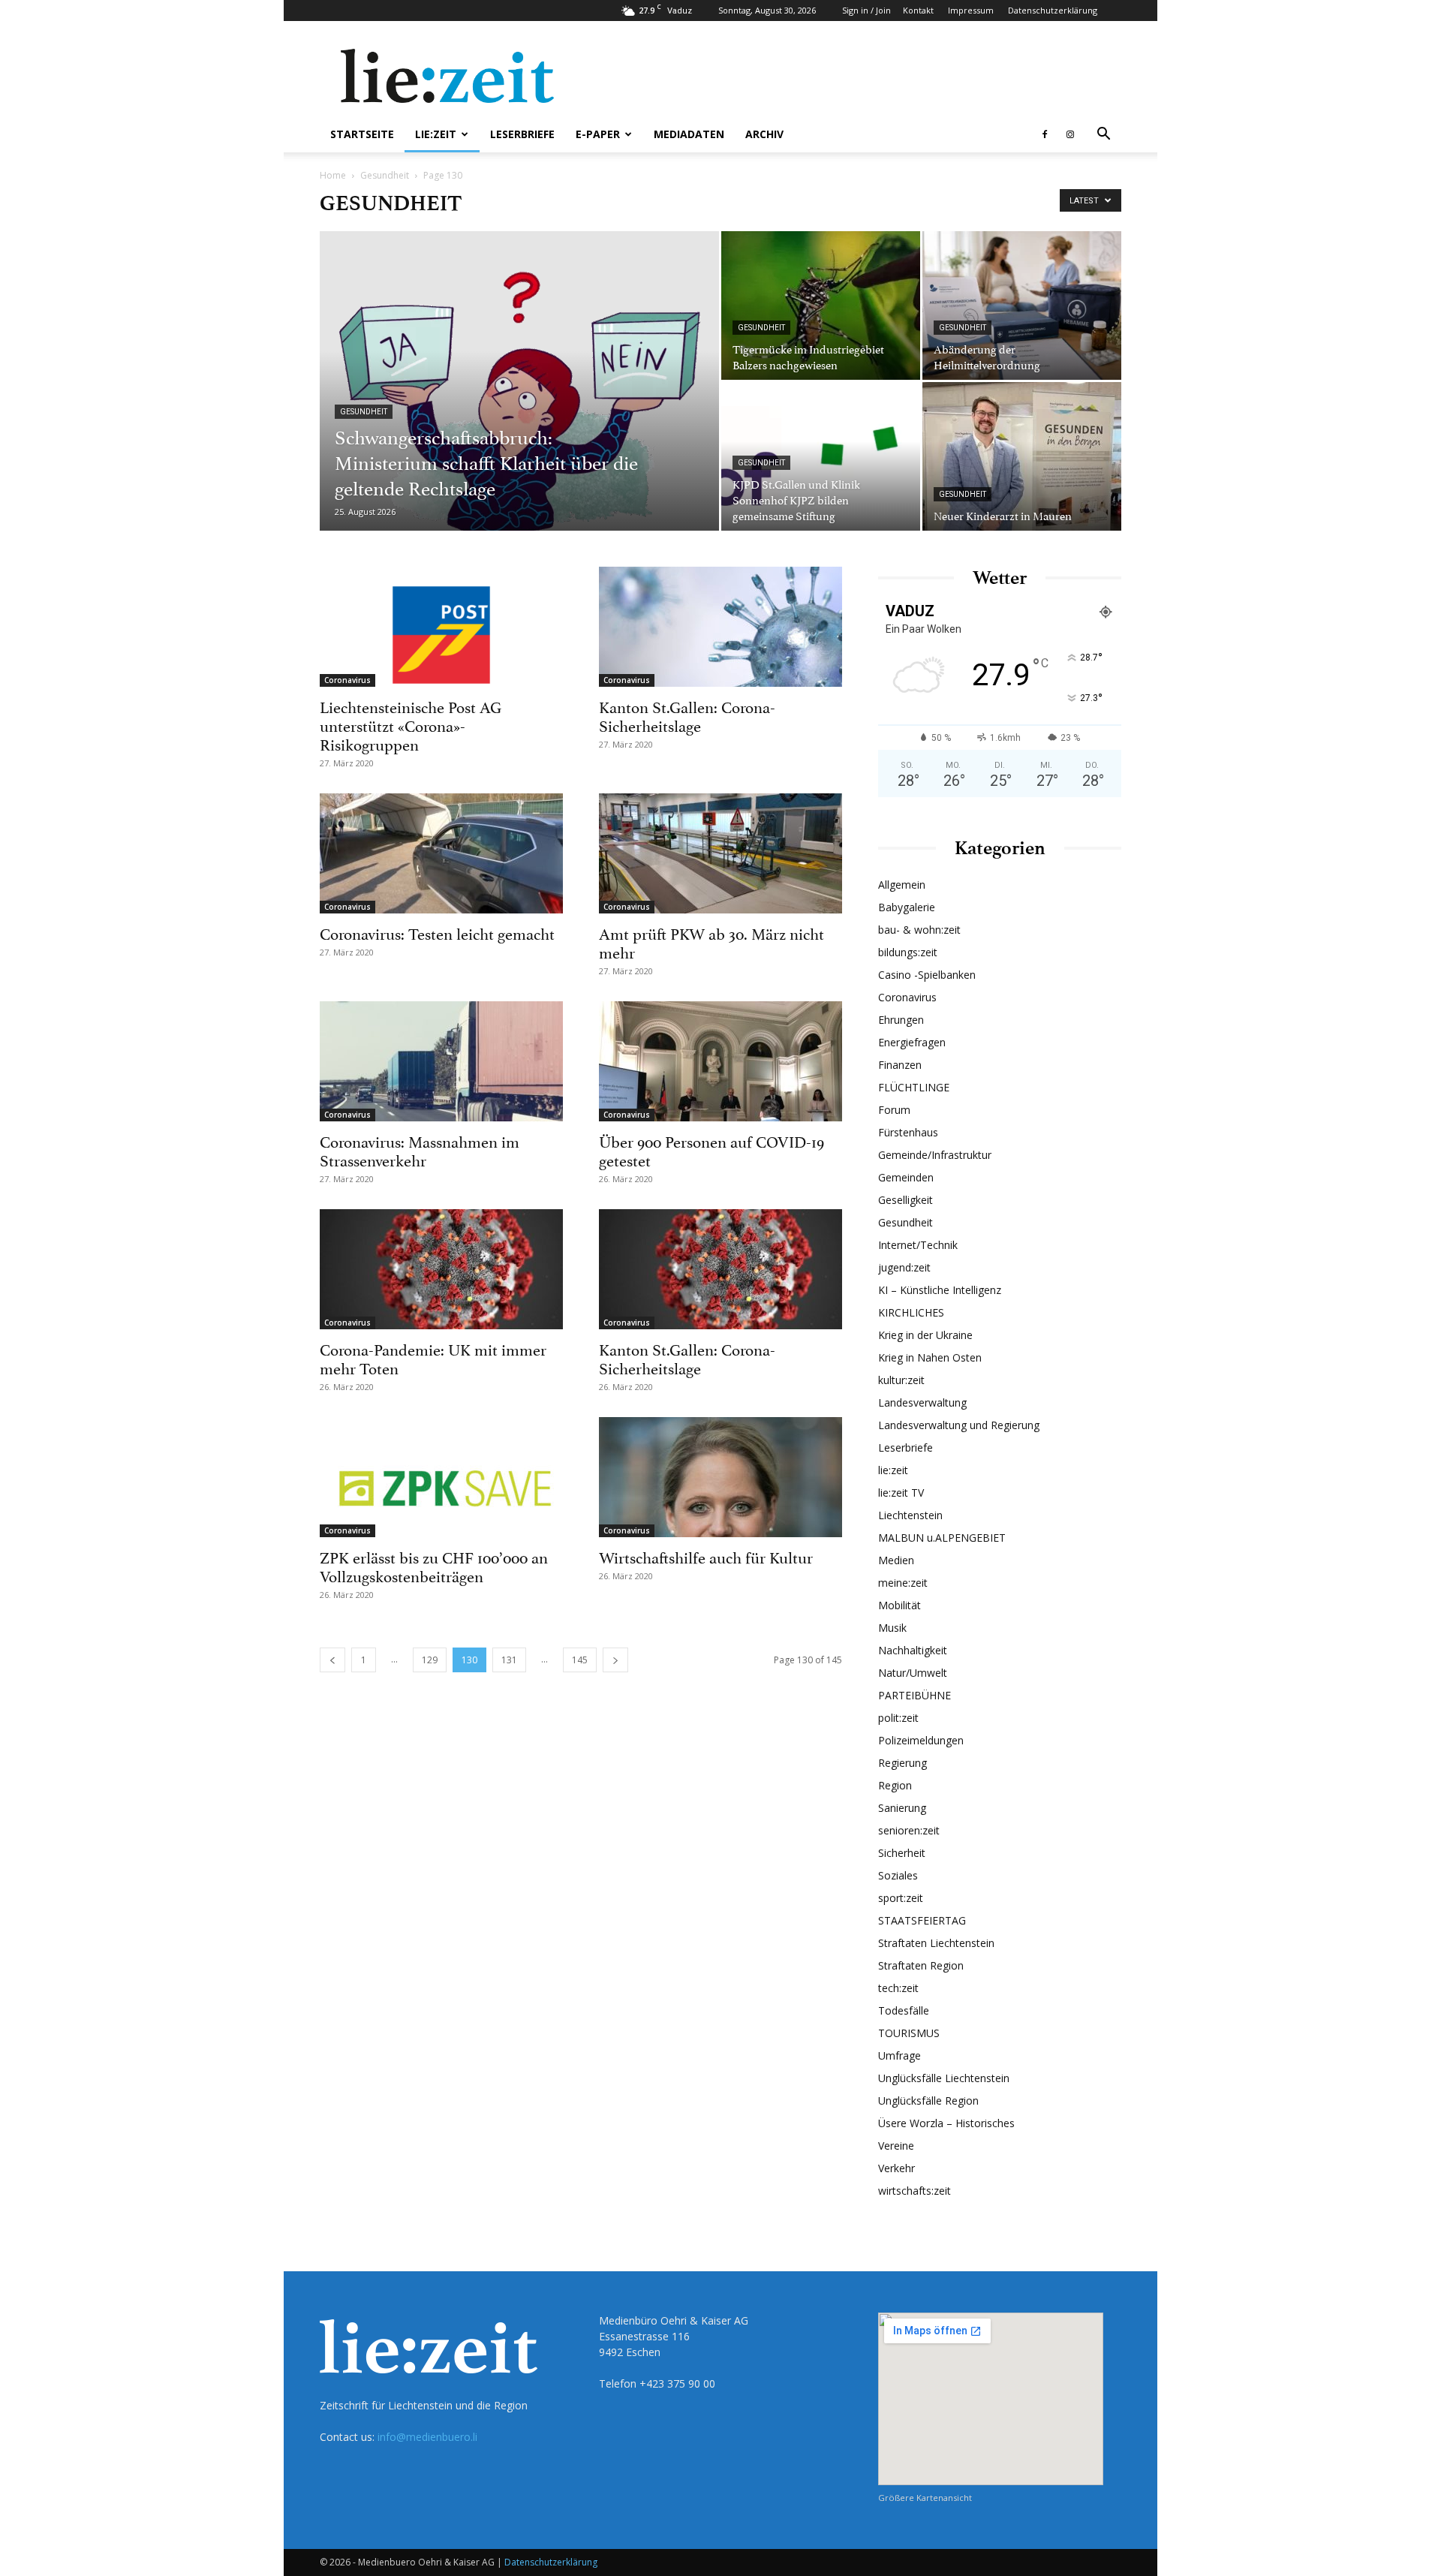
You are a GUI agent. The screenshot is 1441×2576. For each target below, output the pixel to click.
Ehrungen (901, 1020)
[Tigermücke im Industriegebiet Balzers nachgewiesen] (821, 305)
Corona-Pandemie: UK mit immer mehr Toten (433, 1357)
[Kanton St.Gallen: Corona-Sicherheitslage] (720, 627)
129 (430, 1660)
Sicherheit (902, 1853)
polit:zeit (898, 1718)
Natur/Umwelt (913, 1673)
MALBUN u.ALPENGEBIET (942, 1538)
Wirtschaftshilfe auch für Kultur (706, 1556)
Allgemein (902, 885)
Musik (892, 1628)
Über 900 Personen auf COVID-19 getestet (711, 1150)
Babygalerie (907, 907)
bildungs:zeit (908, 952)
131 (509, 1660)
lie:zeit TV (901, 1493)
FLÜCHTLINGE (914, 1087)
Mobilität (899, 1605)
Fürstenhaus (908, 1132)
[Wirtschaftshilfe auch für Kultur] (720, 1477)
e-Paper (598, 134)
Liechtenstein (910, 1515)
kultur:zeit (901, 1380)
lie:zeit (436, 134)
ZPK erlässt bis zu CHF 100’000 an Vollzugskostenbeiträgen (434, 1565)
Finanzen (900, 1065)
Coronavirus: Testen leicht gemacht (437, 932)
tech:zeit (898, 1988)
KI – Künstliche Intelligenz (940, 1290)
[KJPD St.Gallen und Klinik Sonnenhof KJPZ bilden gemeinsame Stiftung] (821, 456)
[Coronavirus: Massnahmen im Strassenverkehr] (441, 1061)
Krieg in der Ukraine (925, 1335)
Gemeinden (906, 1177)
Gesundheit (385, 175)
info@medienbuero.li (427, 2437)
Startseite (362, 134)
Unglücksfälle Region (928, 2101)
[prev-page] (332, 1660)
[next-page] (615, 1660)
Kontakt (918, 10)
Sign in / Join (866, 10)
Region (895, 1785)
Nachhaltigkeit (913, 1650)
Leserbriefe (522, 134)
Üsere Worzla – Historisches (946, 2123)
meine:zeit (903, 1583)
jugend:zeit (904, 1267)
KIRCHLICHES (911, 1312)
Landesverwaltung (922, 1402)
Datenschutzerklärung (1053, 10)
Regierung (903, 1763)
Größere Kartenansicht (925, 2498)
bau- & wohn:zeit (919, 930)
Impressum (971, 10)
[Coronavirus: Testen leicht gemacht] (441, 853)
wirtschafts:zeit (915, 2191)
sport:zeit (901, 1898)
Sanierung (902, 1808)
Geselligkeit (906, 1200)
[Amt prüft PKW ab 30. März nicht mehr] (720, 853)
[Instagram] (1070, 134)
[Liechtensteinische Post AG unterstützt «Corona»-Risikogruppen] (441, 627)
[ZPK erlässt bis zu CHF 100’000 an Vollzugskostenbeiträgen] (441, 1477)
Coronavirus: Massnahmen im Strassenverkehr (420, 1150)
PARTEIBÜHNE (915, 1695)
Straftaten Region (921, 1965)
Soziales (898, 1875)
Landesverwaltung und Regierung (959, 1425)
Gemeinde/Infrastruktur (935, 1155)
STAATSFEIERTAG (922, 1920)
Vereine (896, 2146)
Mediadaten (689, 134)
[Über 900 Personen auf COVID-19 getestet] (720, 1061)
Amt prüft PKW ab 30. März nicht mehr (711, 942)
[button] (1103, 135)
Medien (896, 1560)
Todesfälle (904, 2010)
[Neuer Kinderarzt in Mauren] (1022, 456)
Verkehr (896, 2168)
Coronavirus (347, 680)
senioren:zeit (909, 1830)
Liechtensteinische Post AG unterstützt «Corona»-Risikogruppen (411, 724)
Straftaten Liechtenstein (936, 1943)
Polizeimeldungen (921, 1740)
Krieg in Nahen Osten (930, 1357)
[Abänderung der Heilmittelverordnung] (1022, 305)
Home (333, 175)
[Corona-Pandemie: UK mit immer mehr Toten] (441, 1269)
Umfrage (899, 2055)
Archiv (764, 134)
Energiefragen (912, 1042)
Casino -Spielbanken (927, 975)
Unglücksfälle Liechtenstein (944, 2078)
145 (580, 1660)
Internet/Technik (918, 1245)
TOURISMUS (909, 2033)
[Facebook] (1045, 134)
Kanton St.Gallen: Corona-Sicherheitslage (687, 715)
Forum (894, 1110)
